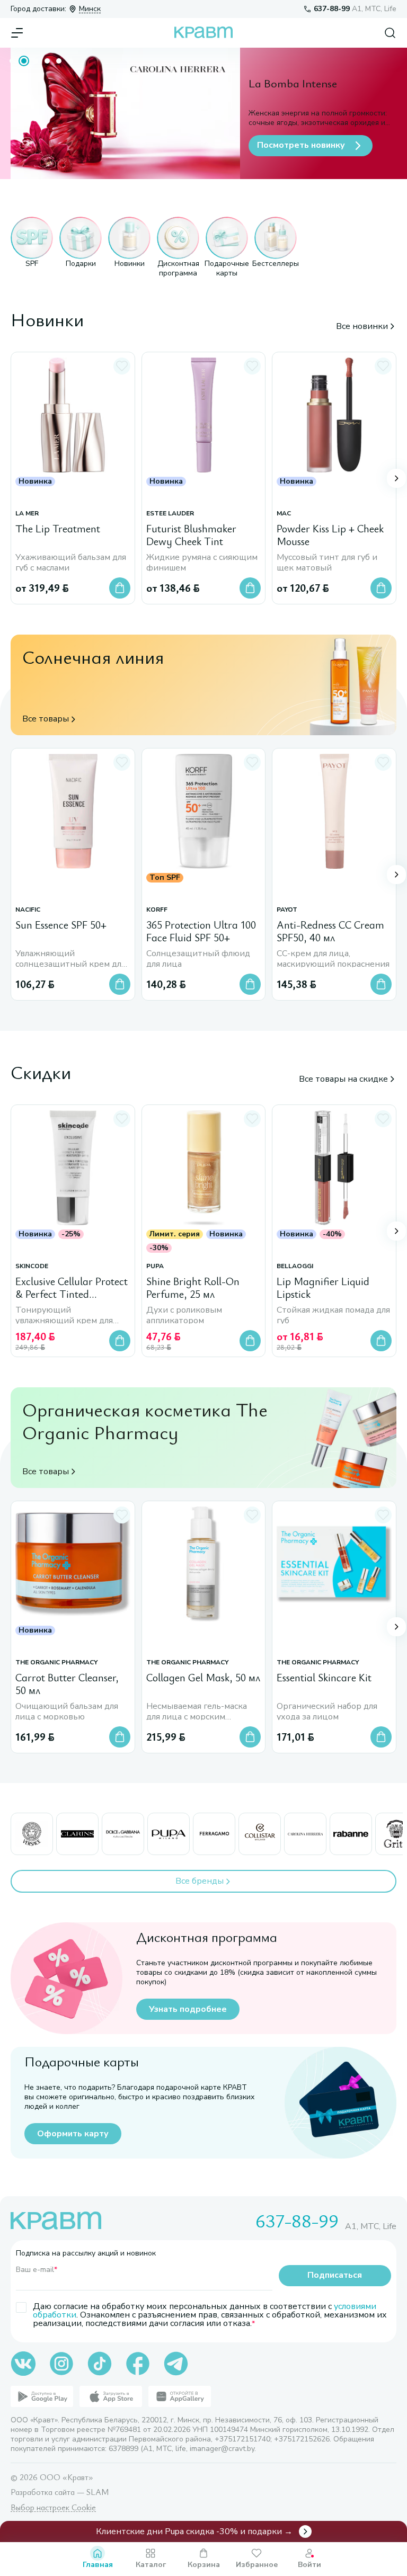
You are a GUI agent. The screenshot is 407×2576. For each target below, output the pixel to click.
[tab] (12, 61)
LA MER (27, 514)
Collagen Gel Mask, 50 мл (203, 1677)
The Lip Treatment (58, 529)
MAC (284, 514)
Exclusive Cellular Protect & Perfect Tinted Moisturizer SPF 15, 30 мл (72, 1288)
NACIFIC (28, 910)
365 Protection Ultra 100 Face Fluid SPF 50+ (201, 932)
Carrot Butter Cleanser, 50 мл (67, 1684)
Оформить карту (73, 2134)
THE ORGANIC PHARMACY (56, 1662)
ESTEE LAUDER (170, 514)
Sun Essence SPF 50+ (61, 925)
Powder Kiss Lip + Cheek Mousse (330, 535)
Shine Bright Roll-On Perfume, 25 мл (193, 1288)
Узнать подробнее (188, 2009)
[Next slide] (396, 478)
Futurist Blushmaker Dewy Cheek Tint (191, 535)
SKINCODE (32, 1266)
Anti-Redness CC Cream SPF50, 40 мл (330, 932)
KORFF (157, 910)
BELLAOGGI (295, 1266)
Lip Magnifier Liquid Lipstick (323, 1288)
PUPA (155, 1266)
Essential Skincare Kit (324, 1677)
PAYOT (287, 910)
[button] (32, 247)
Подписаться (335, 2275)
